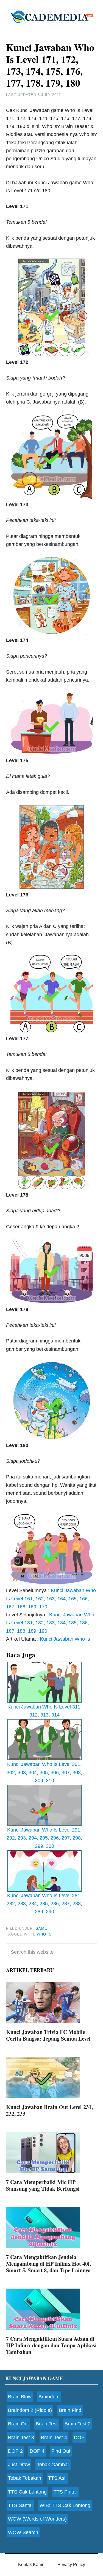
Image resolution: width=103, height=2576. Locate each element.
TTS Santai (20, 2505)
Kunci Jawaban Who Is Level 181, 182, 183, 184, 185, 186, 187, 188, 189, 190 (50, 1623)
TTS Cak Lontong (27, 2492)
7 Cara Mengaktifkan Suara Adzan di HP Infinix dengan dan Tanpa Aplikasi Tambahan (51, 2345)
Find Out (61, 2451)
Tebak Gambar (53, 2465)
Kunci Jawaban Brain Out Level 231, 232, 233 (49, 2110)
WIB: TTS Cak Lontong (65, 2505)
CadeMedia (52, 17)
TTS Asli (57, 2478)
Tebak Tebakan (25, 2478)
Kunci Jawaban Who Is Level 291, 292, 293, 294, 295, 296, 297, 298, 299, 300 (44, 1838)
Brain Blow (20, 2397)
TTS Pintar (65, 2492)
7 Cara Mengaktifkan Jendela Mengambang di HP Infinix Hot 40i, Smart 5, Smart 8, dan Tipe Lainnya (48, 2264)
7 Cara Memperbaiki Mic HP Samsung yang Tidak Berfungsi (43, 2185)
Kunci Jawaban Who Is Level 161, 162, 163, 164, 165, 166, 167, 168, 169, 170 (51, 1599)
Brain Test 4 (54, 2438)
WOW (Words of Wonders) (37, 2519)
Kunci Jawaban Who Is (65, 1639)
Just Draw (19, 2465)
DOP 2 (15, 2451)
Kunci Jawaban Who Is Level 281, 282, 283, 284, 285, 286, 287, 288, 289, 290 (44, 1904)
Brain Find (70, 2410)
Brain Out (18, 2424)
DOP (79, 2438)
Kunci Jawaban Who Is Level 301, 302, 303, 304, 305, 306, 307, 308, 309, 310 (44, 1772)
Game (41, 1928)
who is (44, 1934)
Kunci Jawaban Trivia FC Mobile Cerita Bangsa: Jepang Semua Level (48, 2035)
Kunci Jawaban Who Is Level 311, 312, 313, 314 (44, 1711)
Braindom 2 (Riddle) (30, 2410)
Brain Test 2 (78, 2424)
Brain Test (47, 2424)
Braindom (49, 2397)
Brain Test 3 (21, 2438)
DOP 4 (37, 2451)
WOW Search (23, 2532)
